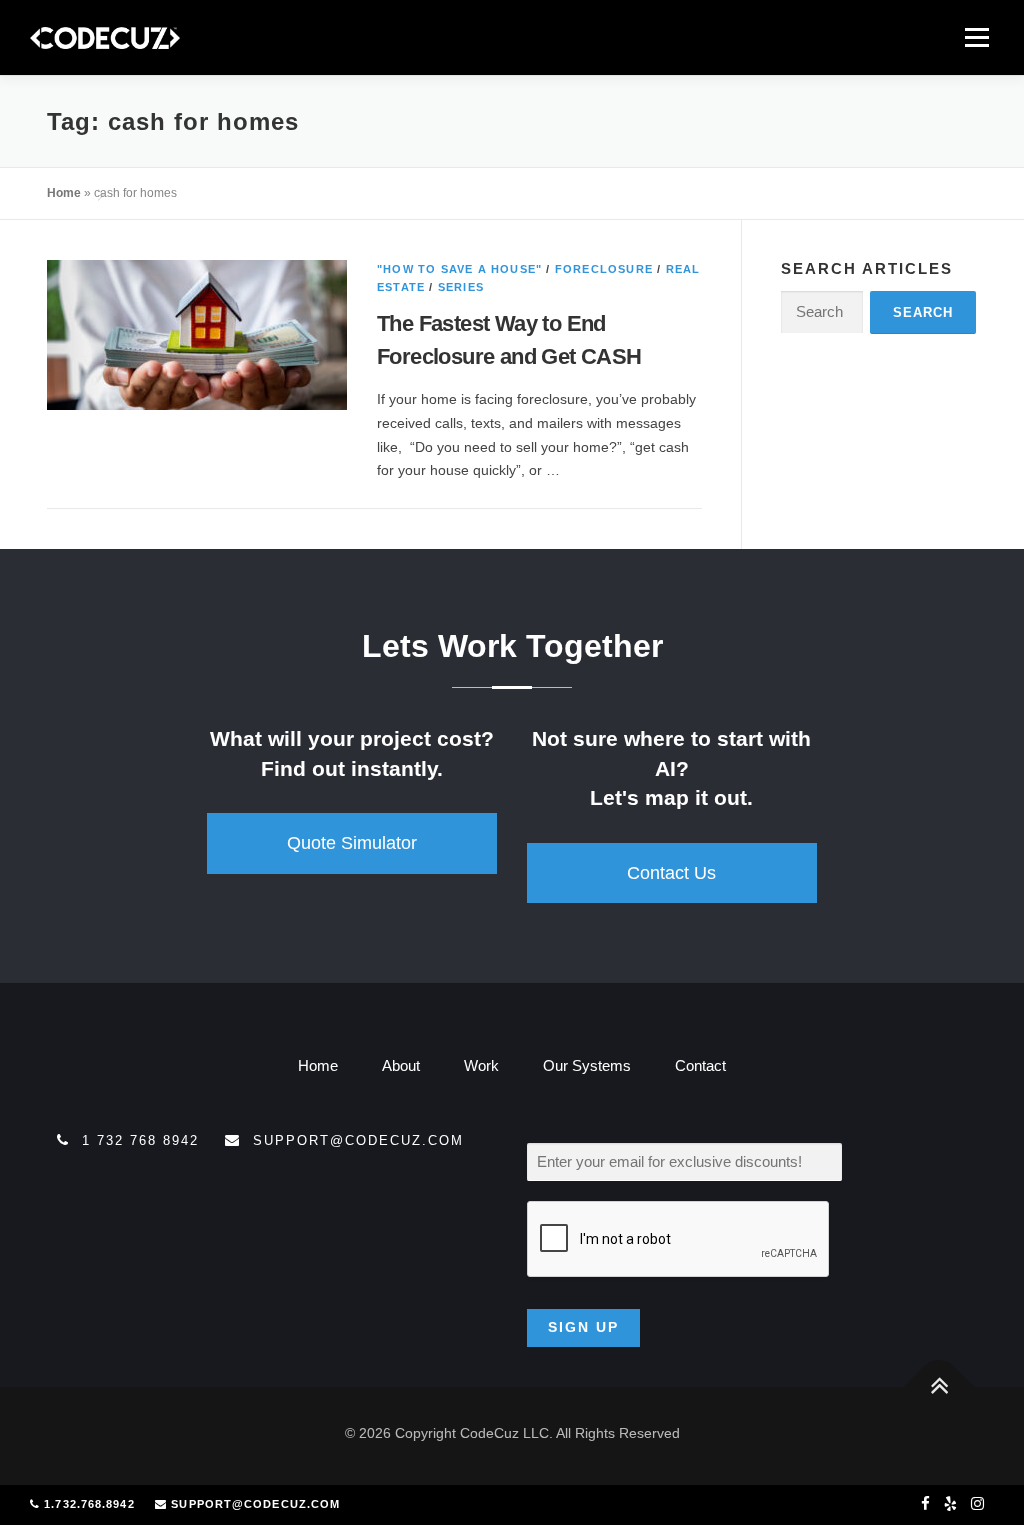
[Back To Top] (939, 1386)
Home (64, 193)
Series (461, 287)
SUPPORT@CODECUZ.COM (255, 1504)
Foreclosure (604, 269)
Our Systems (587, 1065)
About (401, 1065)
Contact (700, 1065)
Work (481, 1065)
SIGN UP (583, 1327)
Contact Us (671, 873)
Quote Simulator (352, 843)
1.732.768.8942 (89, 1504)
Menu (976, 37)
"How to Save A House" (459, 269)
